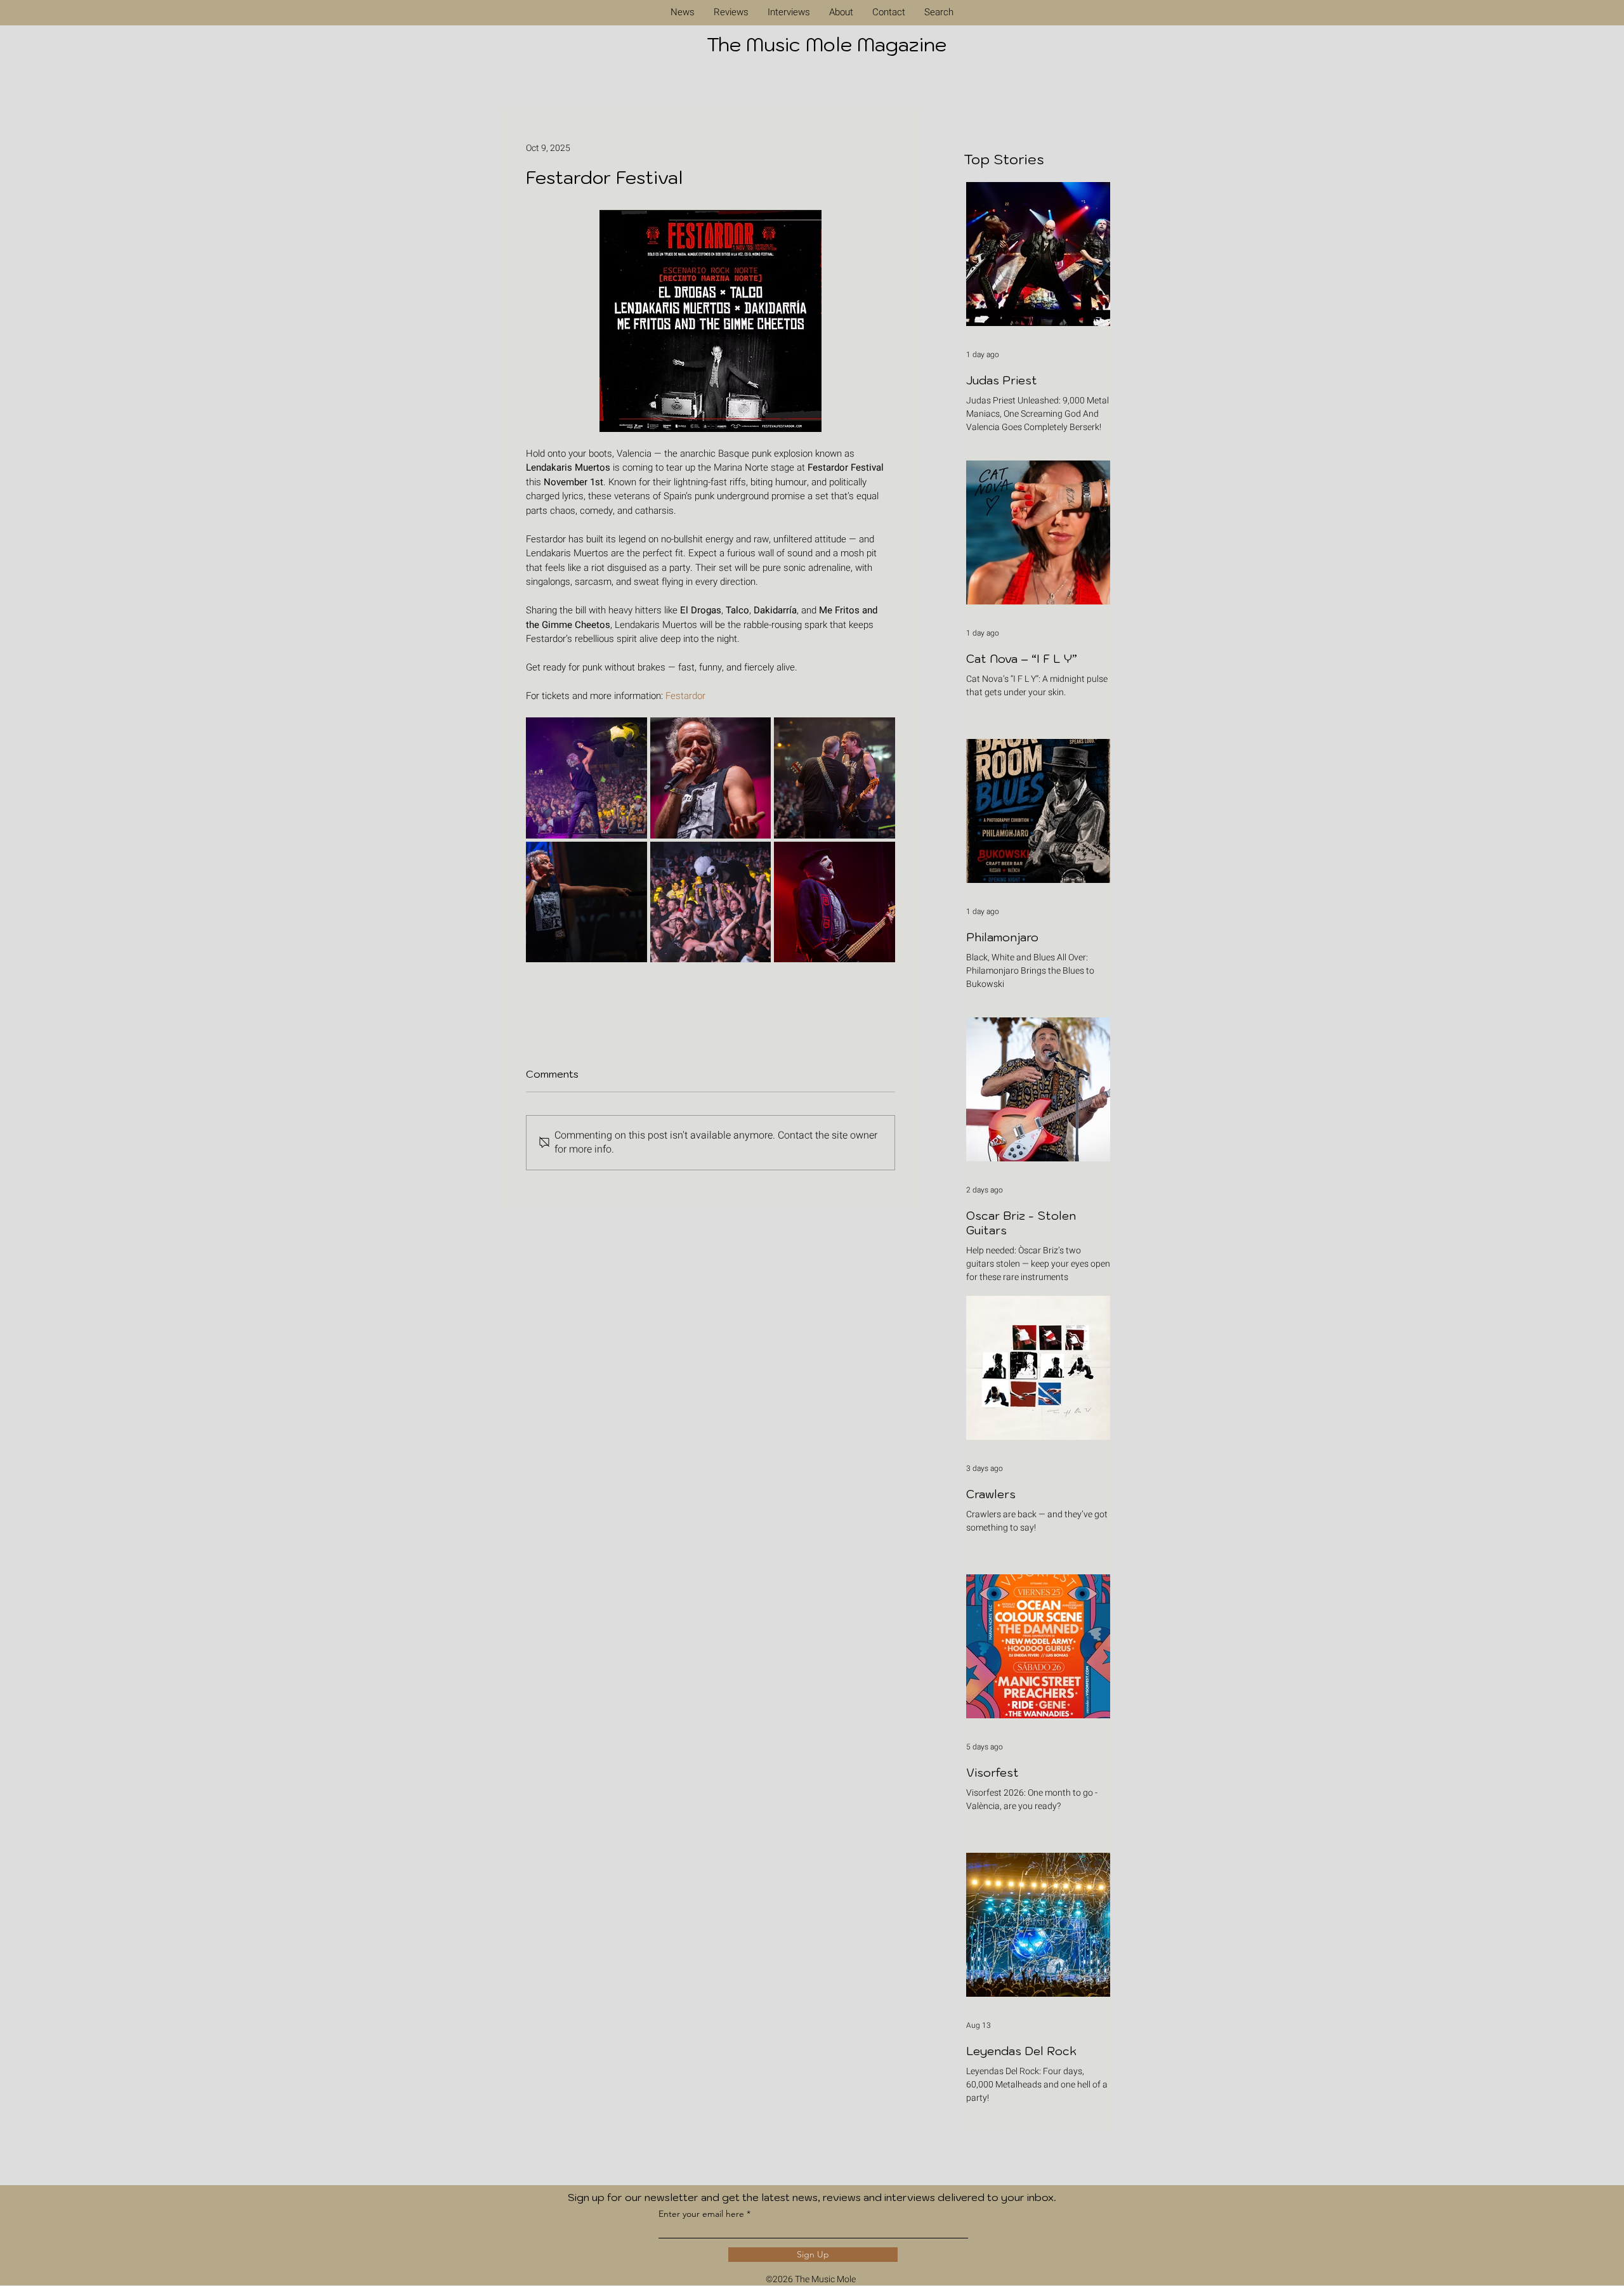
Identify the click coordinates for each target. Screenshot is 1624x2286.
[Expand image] (586, 778)
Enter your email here (701, 2214)
